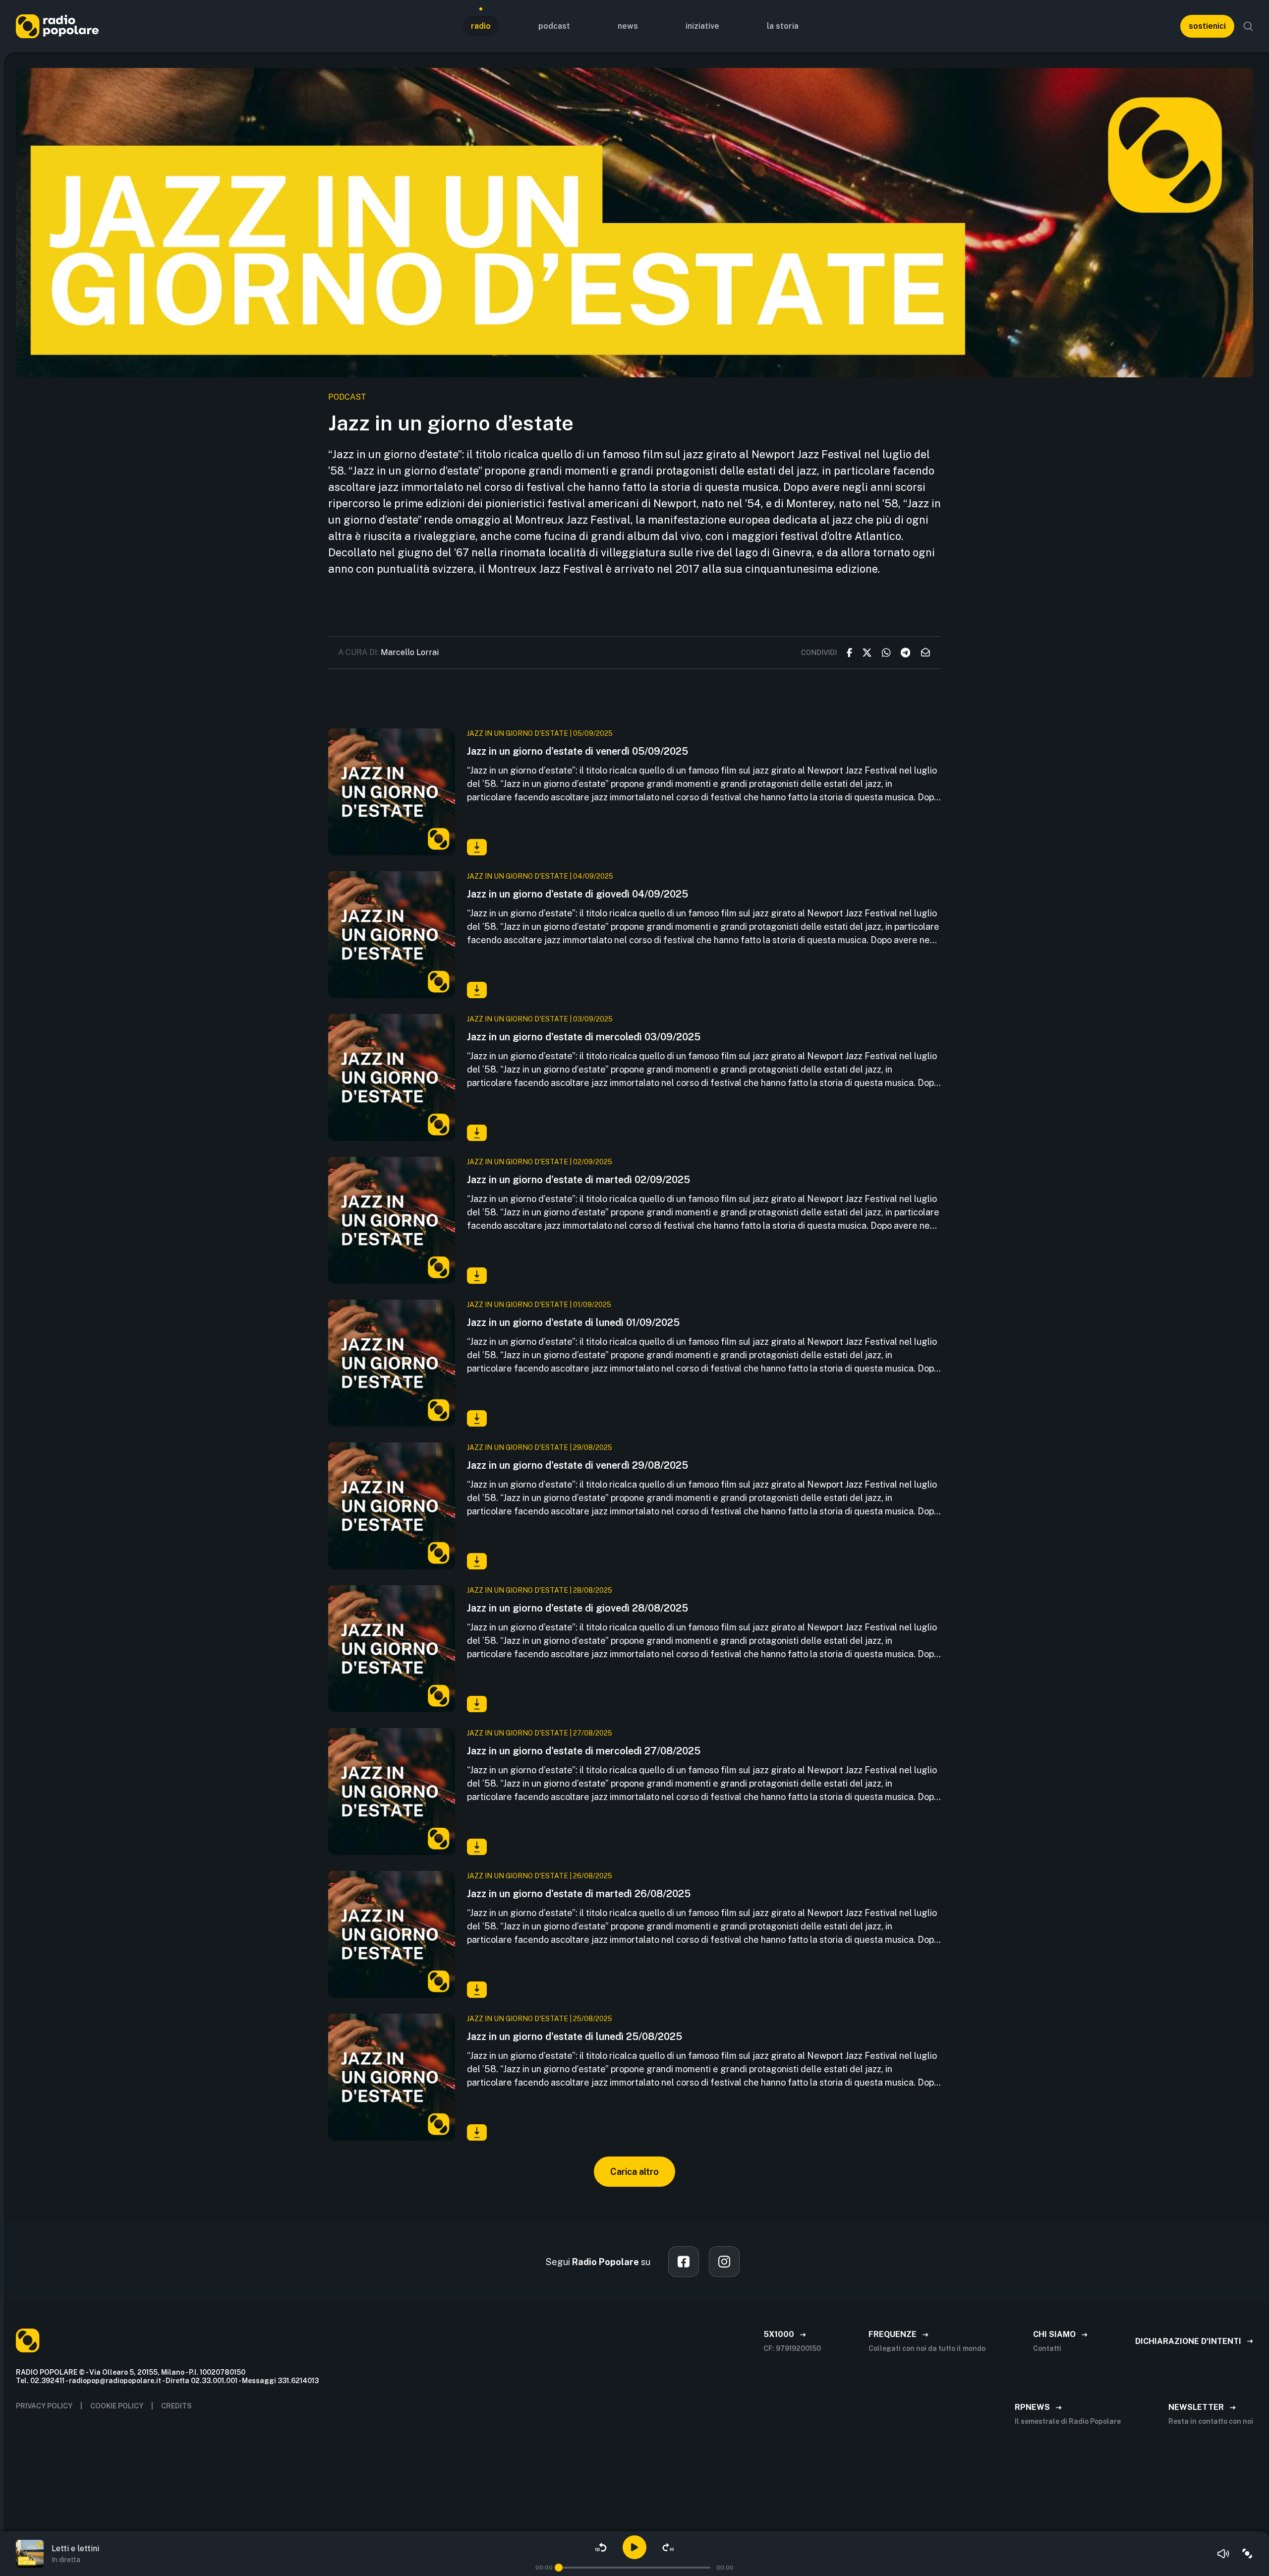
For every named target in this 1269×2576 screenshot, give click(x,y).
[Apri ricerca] (1248, 26)
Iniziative (702, 26)
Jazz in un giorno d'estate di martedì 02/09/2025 (578, 1180)
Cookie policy (117, 2406)
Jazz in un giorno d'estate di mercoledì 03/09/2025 (584, 1037)
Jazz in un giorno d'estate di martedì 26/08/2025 (579, 1894)
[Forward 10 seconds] (668, 2547)
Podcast (554, 26)
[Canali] (1247, 2554)
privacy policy (44, 2406)
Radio (481, 26)
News (628, 26)
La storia (783, 26)
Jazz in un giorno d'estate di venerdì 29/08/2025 (577, 1465)
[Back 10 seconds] (601, 2547)
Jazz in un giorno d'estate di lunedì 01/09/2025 (573, 1322)
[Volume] (1223, 2554)
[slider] (559, 2568)
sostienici (1207, 26)
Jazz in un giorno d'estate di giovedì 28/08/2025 (577, 1608)
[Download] (477, 847)
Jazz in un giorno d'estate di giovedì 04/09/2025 (577, 894)
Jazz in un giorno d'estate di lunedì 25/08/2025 (575, 2037)
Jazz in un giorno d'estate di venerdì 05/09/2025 (577, 751)
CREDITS (176, 2406)
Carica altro (634, 2172)
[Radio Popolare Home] (57, 26)
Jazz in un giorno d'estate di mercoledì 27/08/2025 (584, 1751)
